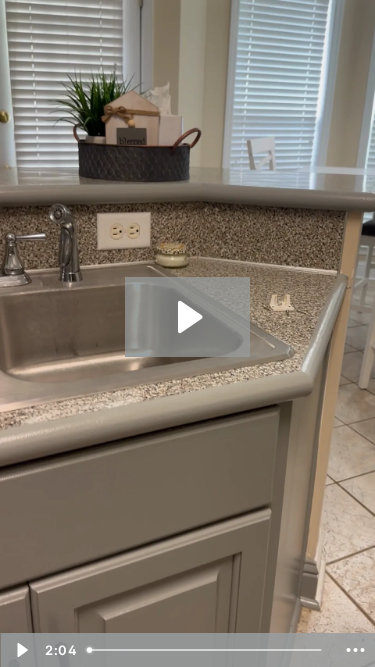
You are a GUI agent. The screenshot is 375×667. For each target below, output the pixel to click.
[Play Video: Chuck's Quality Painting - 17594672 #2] (187, 317)
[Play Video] (20, 650)
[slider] (207, 650)
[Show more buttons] (355, 650)
